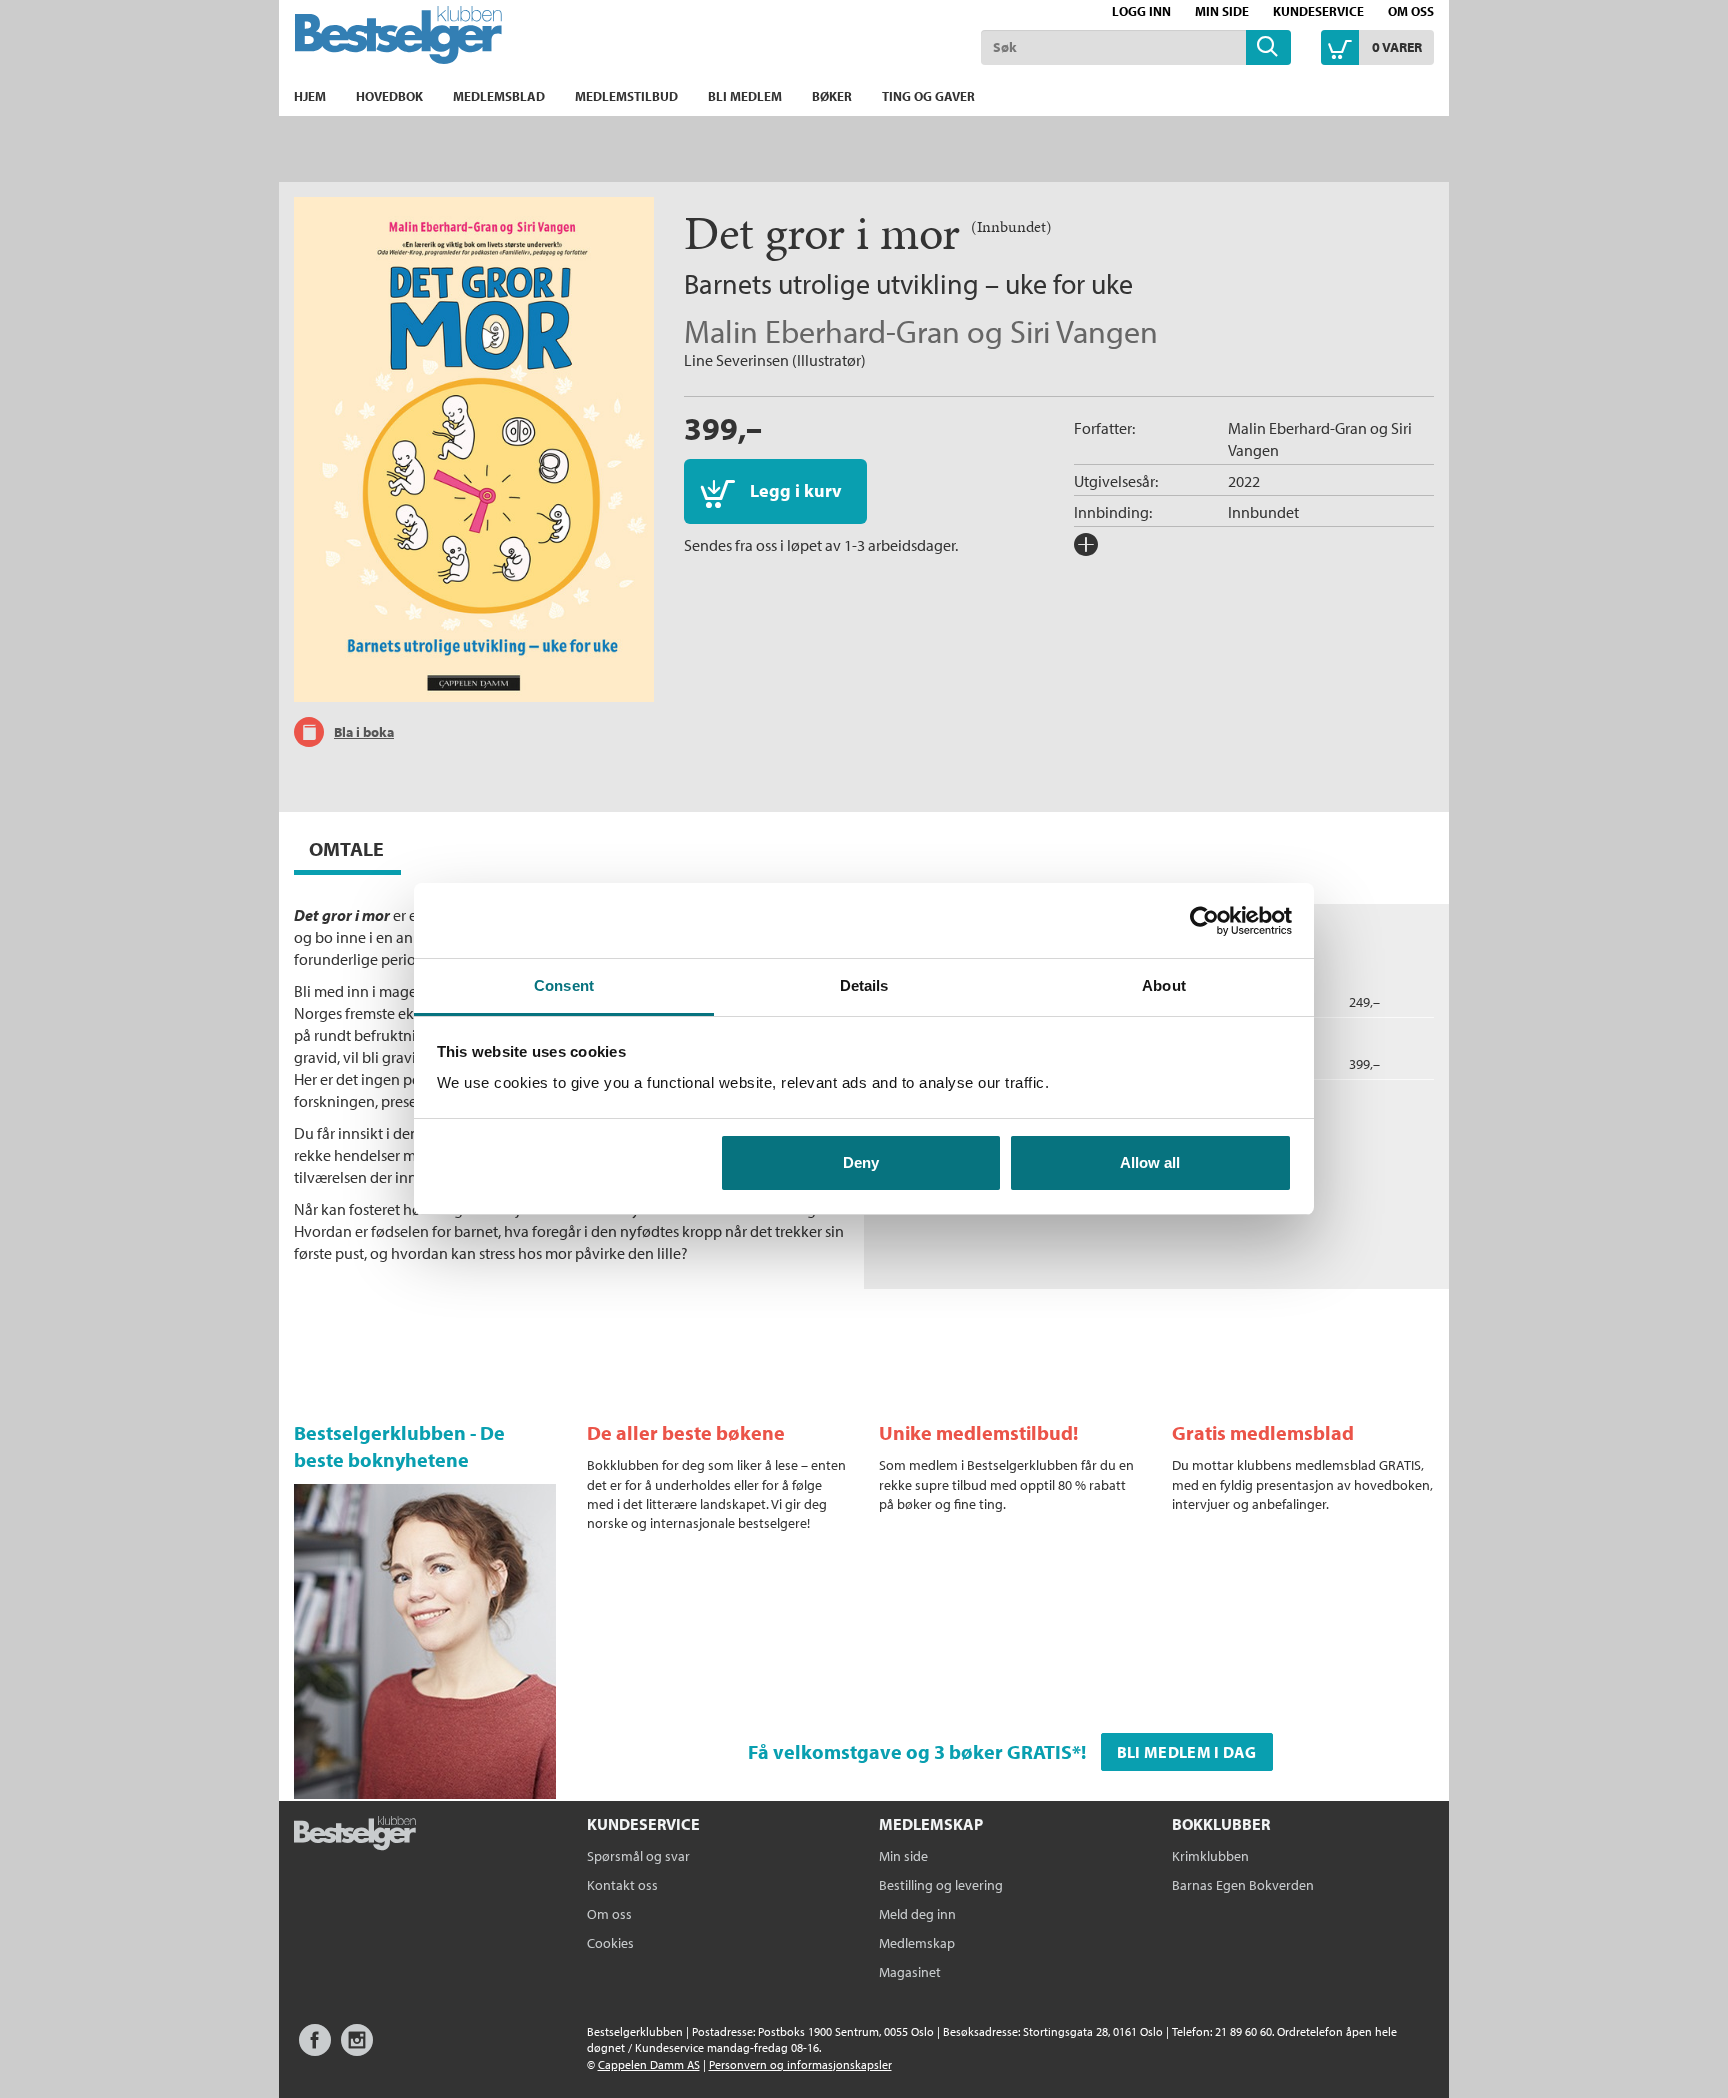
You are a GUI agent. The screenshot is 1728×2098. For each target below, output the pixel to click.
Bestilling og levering (941, 1885)
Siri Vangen (1084, 331)
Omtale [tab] (346, 848)
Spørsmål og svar (638, 1856)
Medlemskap (917, 1943)
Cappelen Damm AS (649, 2064)
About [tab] (1164, 985)
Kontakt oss (622, 1885)
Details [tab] (864, 985)
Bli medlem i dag (1187, 1752)
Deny (861, 1162)
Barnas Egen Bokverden (1243, 1885)
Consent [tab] (564, 985)
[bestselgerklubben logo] (355, 1835)
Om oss (1411, 11)
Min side (1222, 11)
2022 (1244, 481)
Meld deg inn (917, 1914)
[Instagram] (357, 2049)
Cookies (610, 1943)
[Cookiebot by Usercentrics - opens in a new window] (1204, 921)
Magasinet (910, 1972)
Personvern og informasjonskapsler (800, 2064)
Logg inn (1141, 11)
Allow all (1150, 1162)
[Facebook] (315, 2049)
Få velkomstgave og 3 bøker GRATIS (910, 1751)
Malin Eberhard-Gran (822, 331)
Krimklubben (1210, 1856)
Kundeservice (1318, 11)
